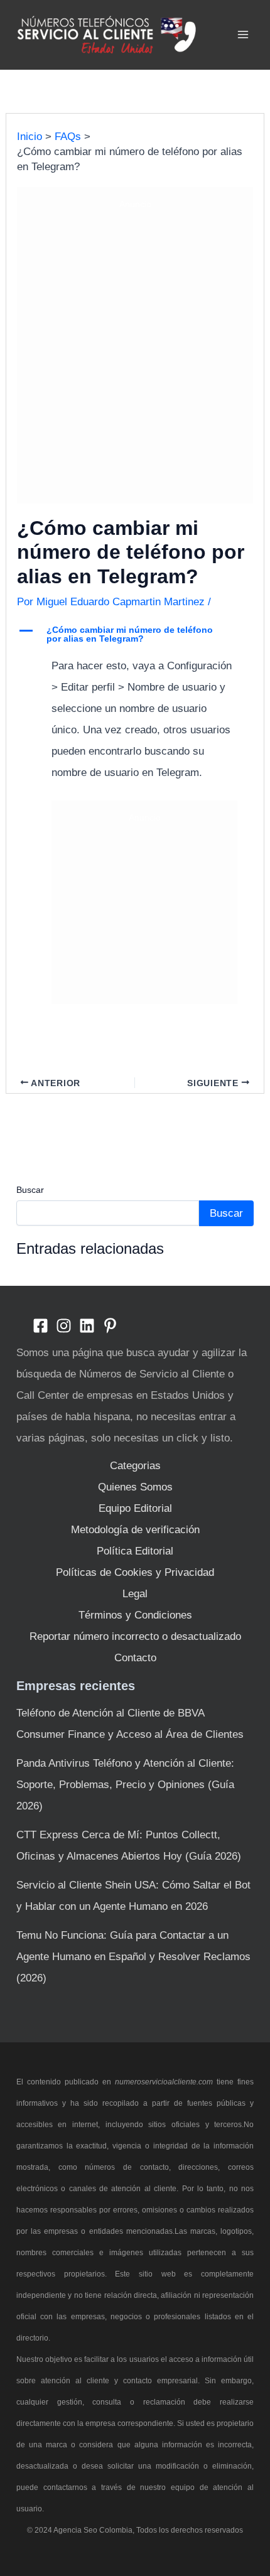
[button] (135, 636)
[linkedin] (87, 1326)
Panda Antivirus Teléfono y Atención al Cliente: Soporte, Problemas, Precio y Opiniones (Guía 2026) (125, 1785)
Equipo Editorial (135, 1508)
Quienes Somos (135, 1487)
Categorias (135, 1466)
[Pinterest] (110, 1326)
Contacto (135, 1658)
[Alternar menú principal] (244, 35)
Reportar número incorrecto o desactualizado (135, 1636)
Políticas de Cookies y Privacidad (135, 1572)
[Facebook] (40, 1326)
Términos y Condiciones (135, 1615)
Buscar (30, 1190)
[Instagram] (64, 1326)
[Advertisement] (135, 355)
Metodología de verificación (135, 1530)
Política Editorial (135, 1551)
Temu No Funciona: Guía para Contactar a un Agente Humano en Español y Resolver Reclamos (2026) (133, 1957)
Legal (135, 1594)
